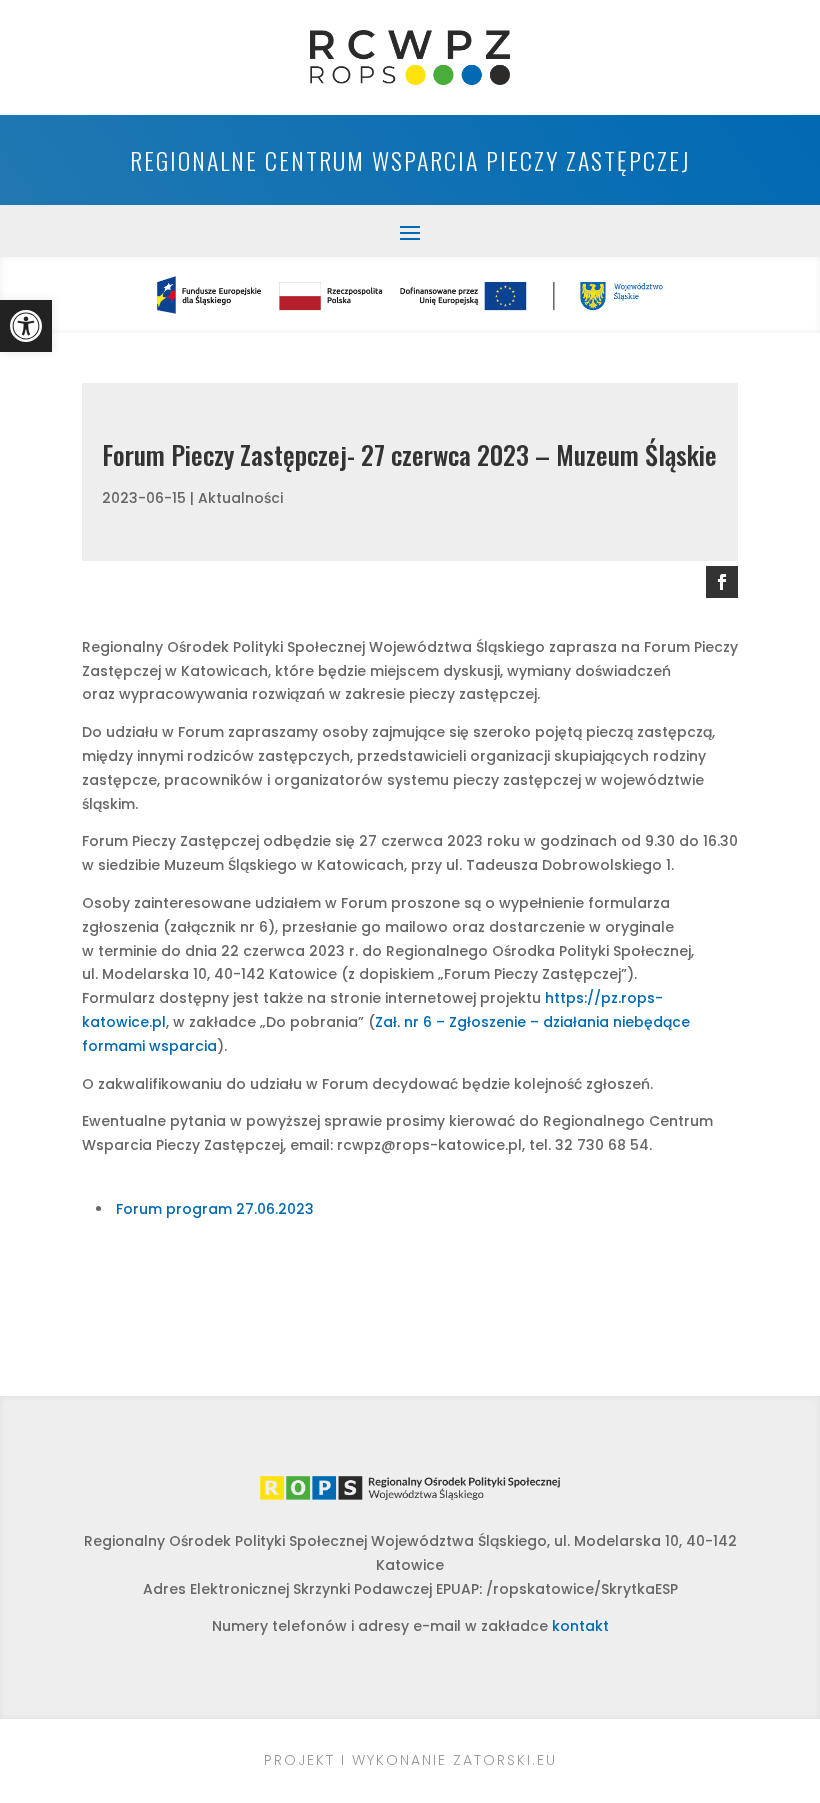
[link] (26, 326)
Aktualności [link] (240, 498)
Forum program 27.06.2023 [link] (215, 1209)
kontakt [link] (580, 1626)
